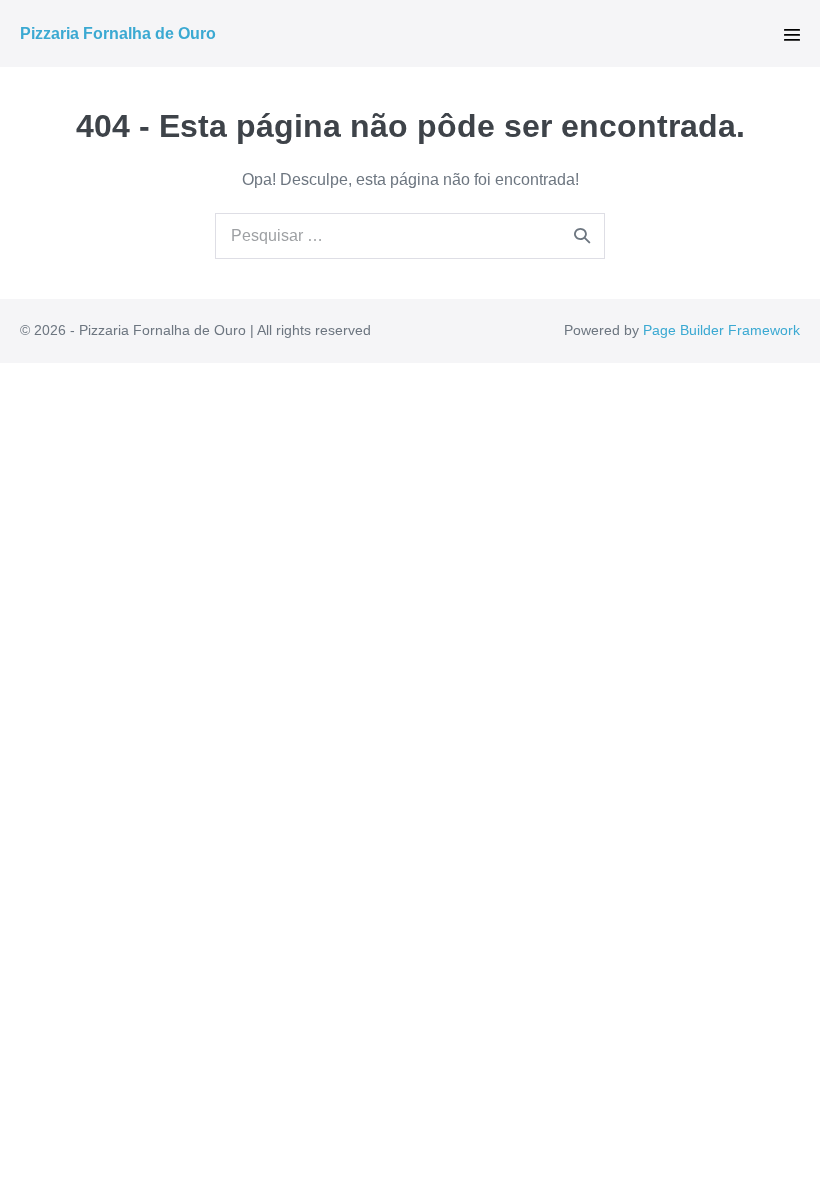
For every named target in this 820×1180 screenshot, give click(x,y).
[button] (792, 35)
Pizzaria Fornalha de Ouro (118, 33)
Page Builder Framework (721, 330)
